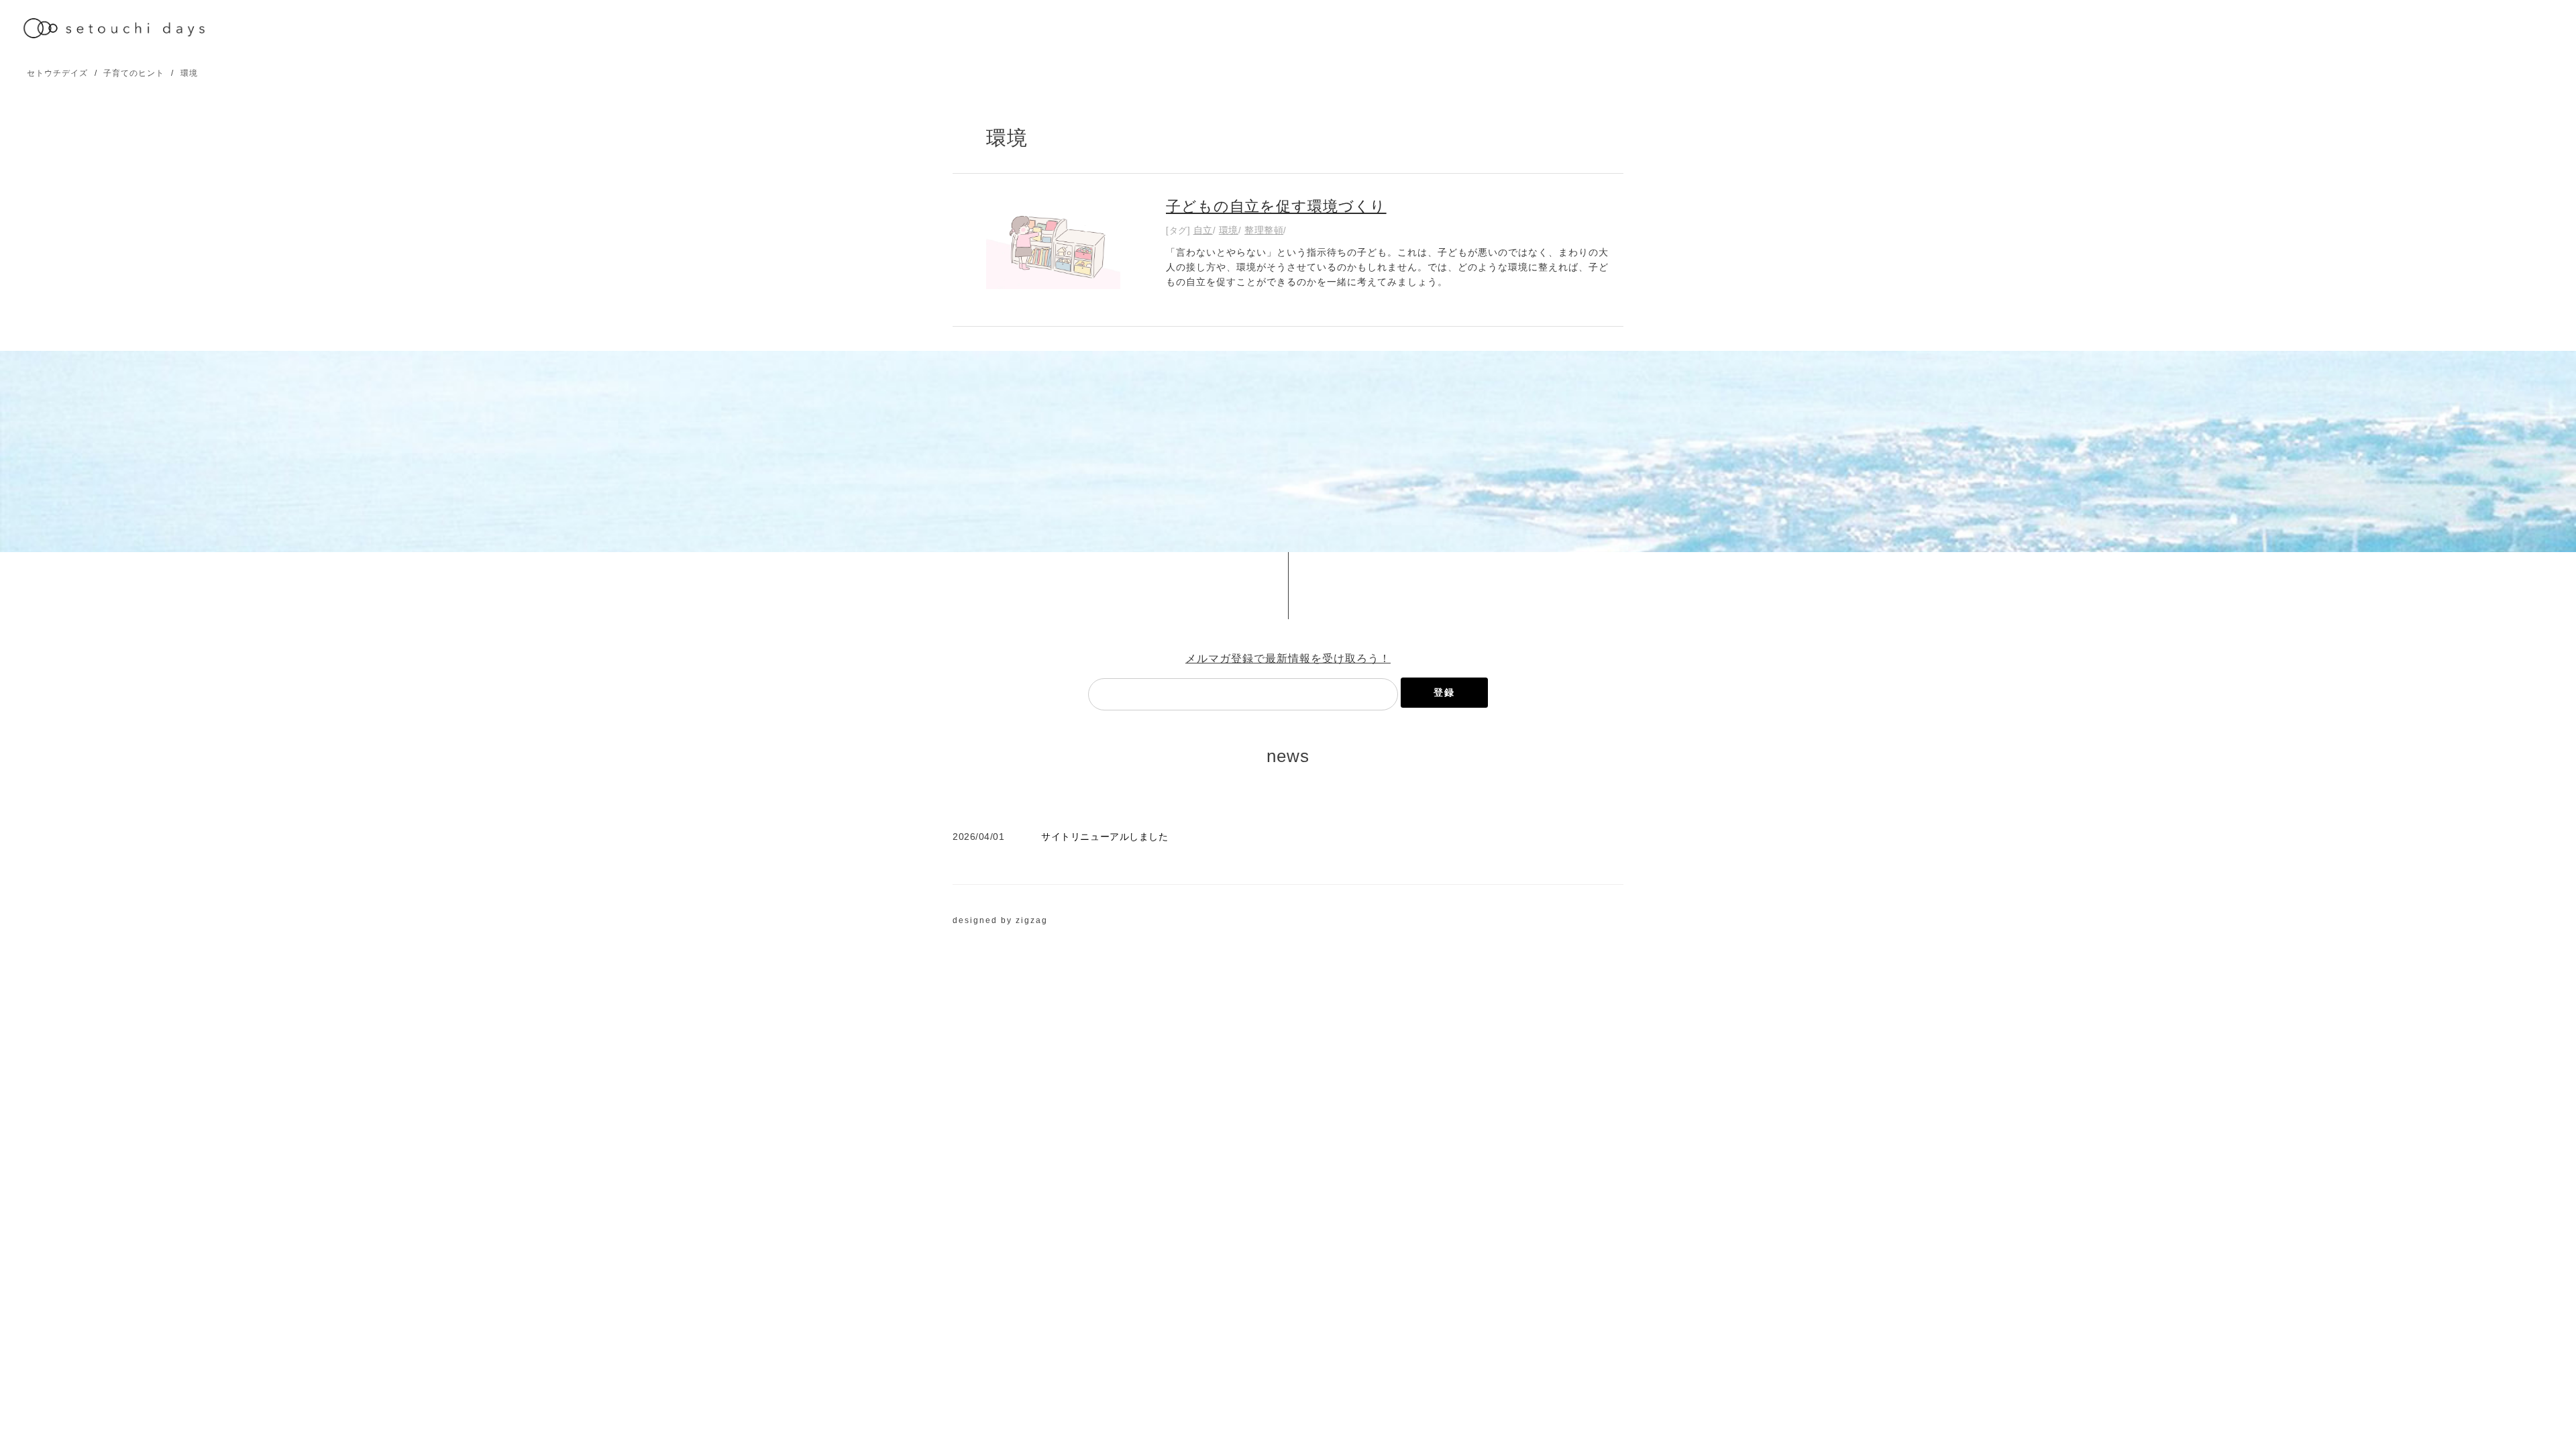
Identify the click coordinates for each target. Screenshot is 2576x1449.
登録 (1444, 692)
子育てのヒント (134, 73)
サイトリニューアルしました (1105, 837)
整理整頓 (1264, 230)
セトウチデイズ (57, 73)
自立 (1203, 230)
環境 (189, 73)
